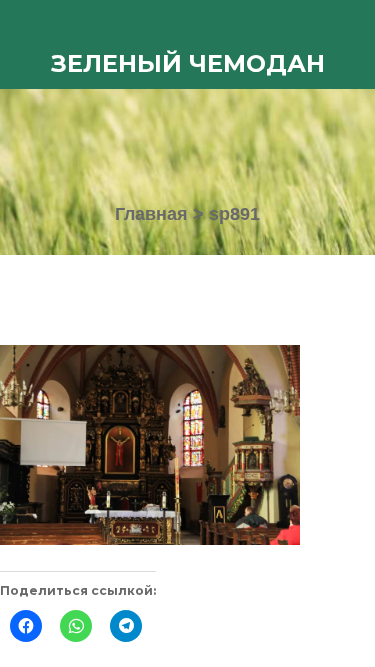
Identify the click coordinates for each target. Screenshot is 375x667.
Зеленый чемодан (188, 63)
